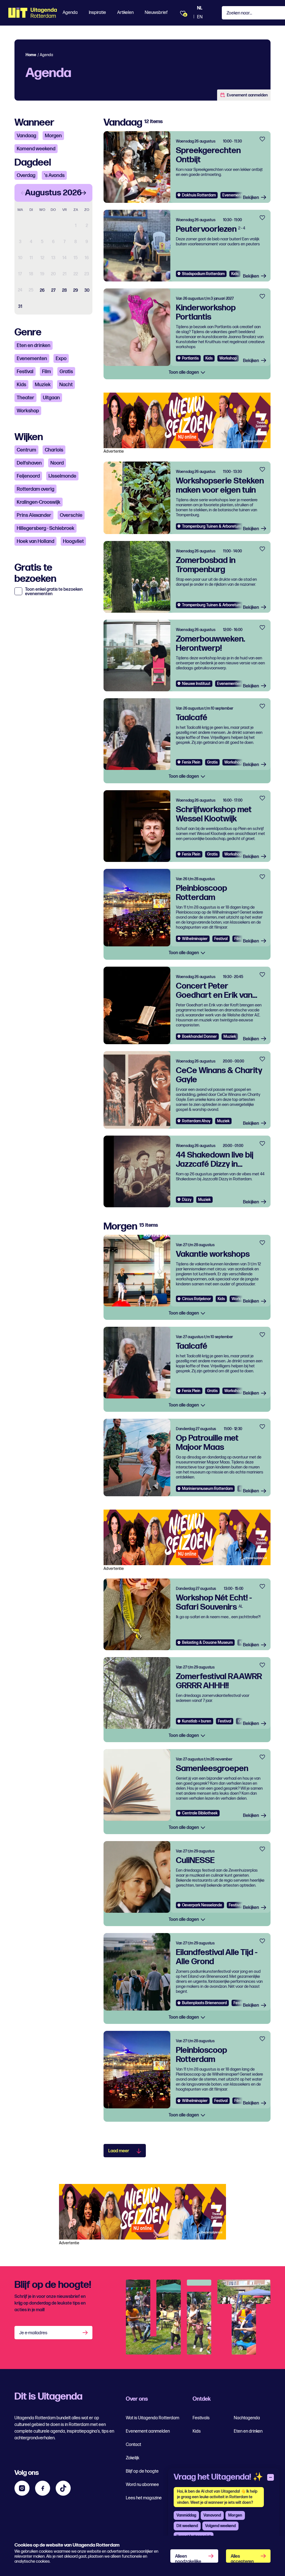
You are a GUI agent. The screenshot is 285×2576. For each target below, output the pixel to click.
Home (31, 55)
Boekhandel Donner (199, 1037)
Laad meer (119, 2151)
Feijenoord (28, 476)
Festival (25, 372)
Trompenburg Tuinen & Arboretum (212, 526)
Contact (133, 2445)
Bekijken (251, 198)
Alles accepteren (242, 2558)
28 (64, 290)
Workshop (28, 411)
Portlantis (190, 358)
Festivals (201, 2418)
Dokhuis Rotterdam (199, 195)
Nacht (66, 385)
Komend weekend (36, 149)
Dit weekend (187, 2526)
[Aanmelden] (86, 2333)
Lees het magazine (144, 2498)
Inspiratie (97, 13)
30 (87, 290)
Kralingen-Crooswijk (39, 502)
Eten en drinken (34, 346)
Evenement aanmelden (247, 95)
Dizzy (187, 1200)
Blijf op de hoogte (142, 2471)
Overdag (26, 175)
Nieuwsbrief (156, 13)
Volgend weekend (220, 2526)
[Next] (83, 193)
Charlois (54, 450)
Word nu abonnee (142, 2485)
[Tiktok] (63, 2488)
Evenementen (32, 359)
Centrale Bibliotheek (200, 1813)
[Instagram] (22, 2488)
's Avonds (54, 175)
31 (20, 307)
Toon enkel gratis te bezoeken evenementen (54, 592)
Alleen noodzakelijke (188, 2558)
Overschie (71, 515)
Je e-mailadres (33, 2333)
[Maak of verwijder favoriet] (262, 139)
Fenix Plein (191, 762)
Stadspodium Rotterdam (203, 274)
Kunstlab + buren (197, 1721)
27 (53, 290)
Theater (25, 398)
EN (200, 17)
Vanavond (212, 2515)
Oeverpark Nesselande (202, 1905)
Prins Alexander (34, 515)
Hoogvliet (73, 541)
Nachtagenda (247, 2418)
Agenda (70, 13)
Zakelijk (132, 2458)
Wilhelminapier (195, 939)
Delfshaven (29, 463)
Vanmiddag (186, 2515)
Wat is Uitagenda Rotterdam (153, 2418)
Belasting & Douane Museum (207, 1643)
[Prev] (23, 193)
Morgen (53, 136)
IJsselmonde (62, 476)
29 (76, 290)
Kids (21, 385)
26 (42, 290)
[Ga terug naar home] (33, 13)
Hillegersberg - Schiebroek (46, 528)
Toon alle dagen (184, 372)
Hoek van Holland (35, 541)
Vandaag (26, 136)
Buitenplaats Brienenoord (204, 2003)
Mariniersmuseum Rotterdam (207, 1489)
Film (46, 372)
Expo (61, 359)
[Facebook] (43, 2488)
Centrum (26, 450)
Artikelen (125, 13)
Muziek (43, 385)
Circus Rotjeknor (196, 1299)
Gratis (66, 372)
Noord (57, 463)
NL (200, 8)
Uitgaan (51, 398)
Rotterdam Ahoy (196, 1121)
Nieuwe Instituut (196, 684)
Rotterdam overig (35, 489)
